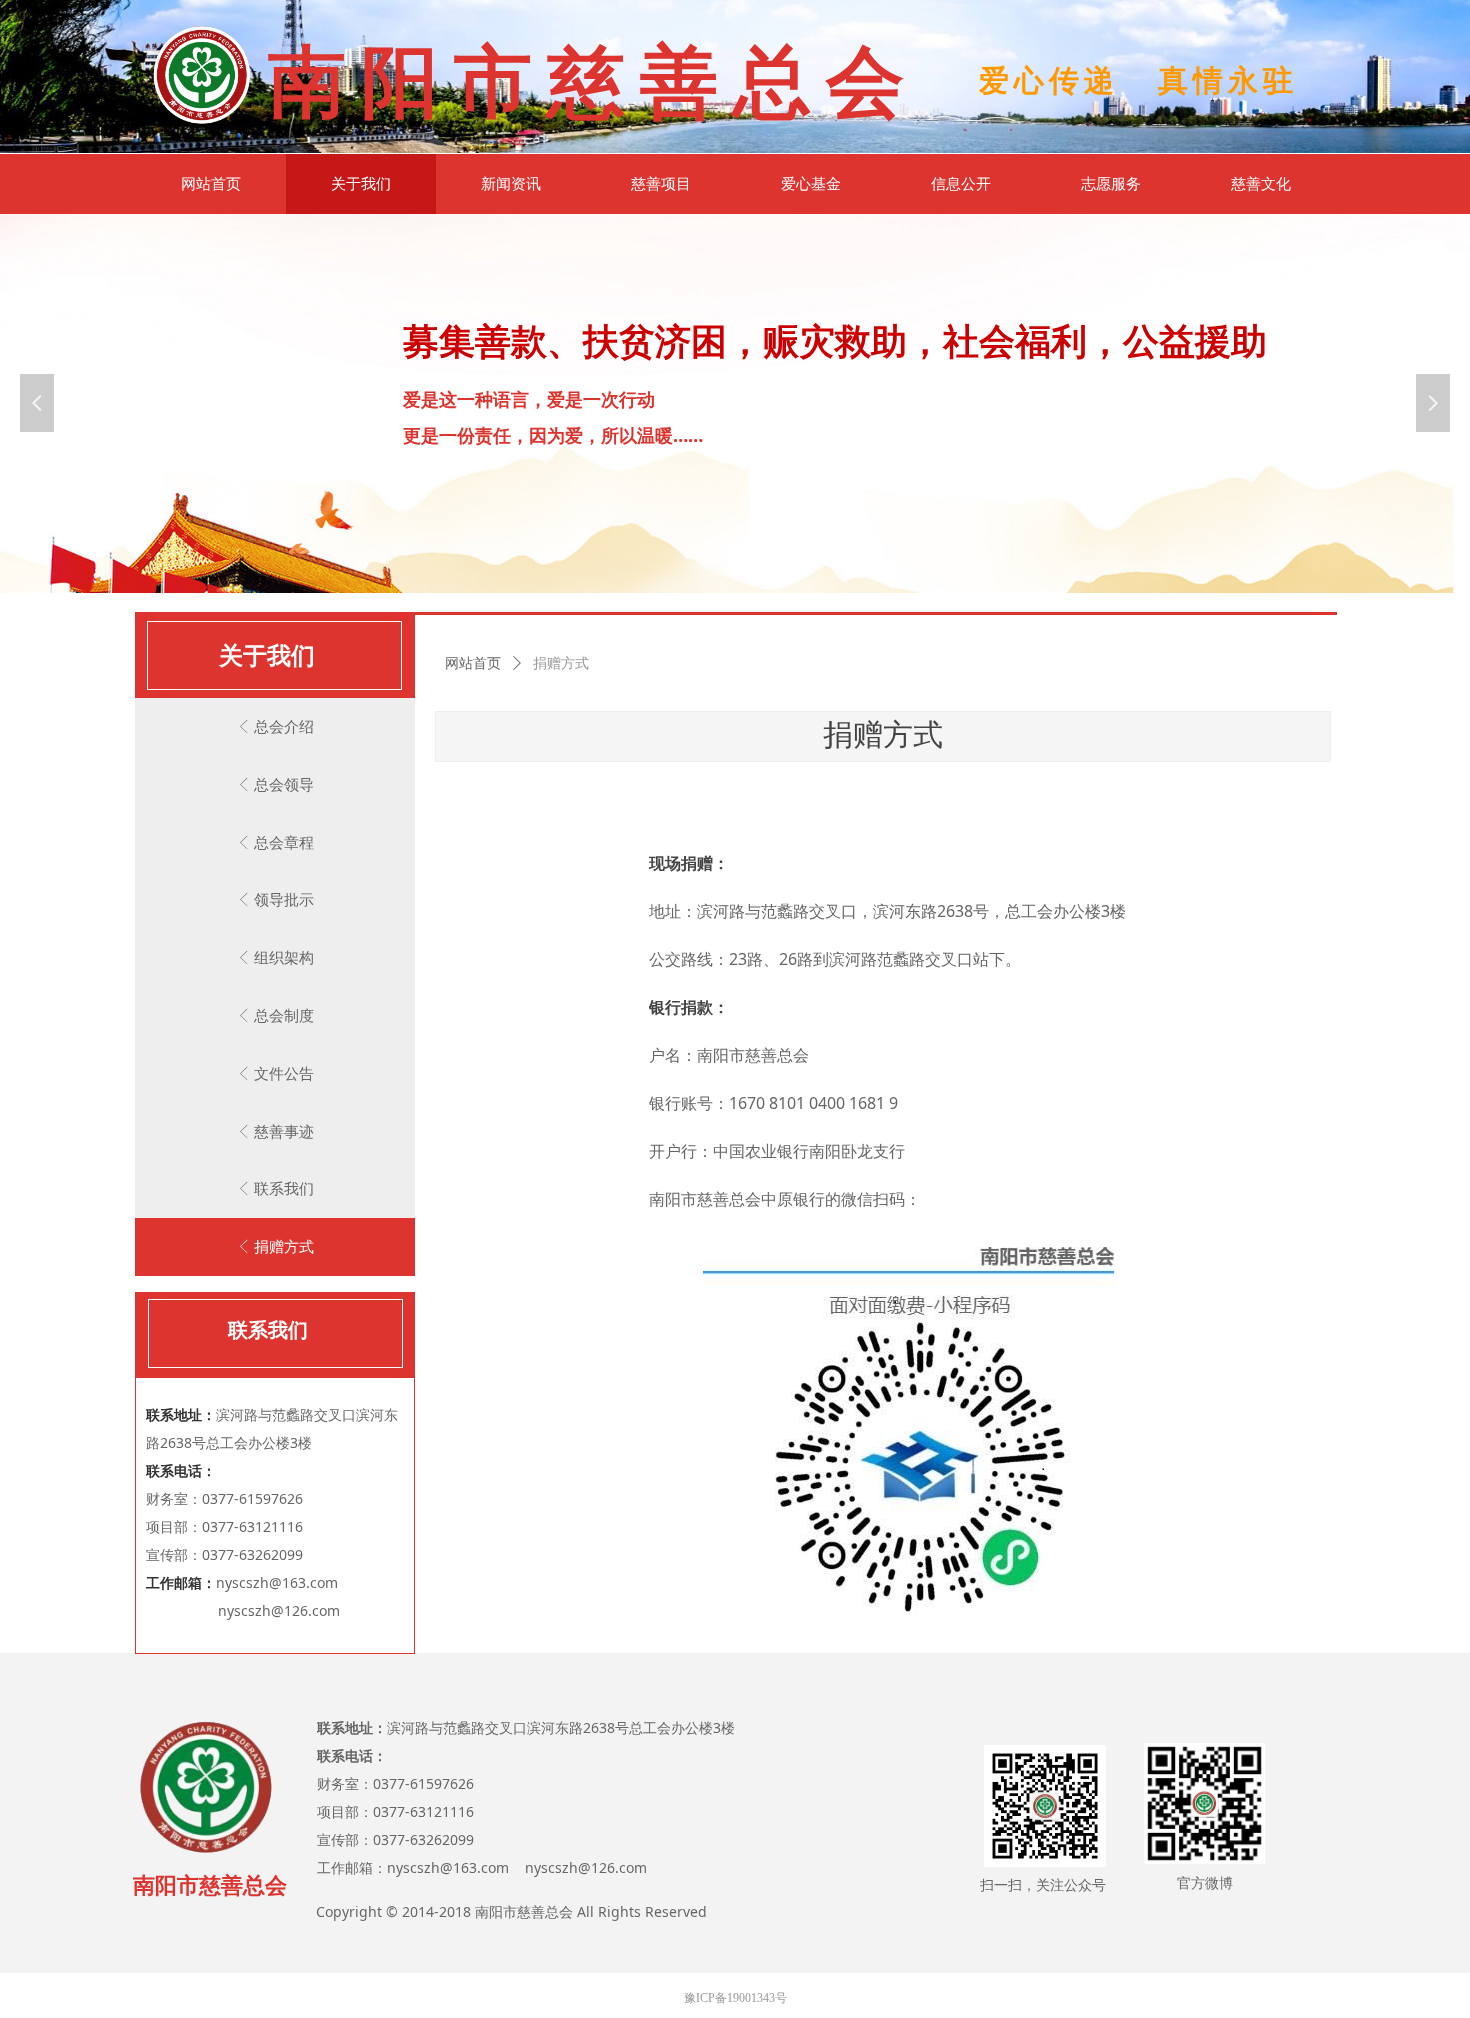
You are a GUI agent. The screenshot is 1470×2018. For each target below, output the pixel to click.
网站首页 (473, 663)
